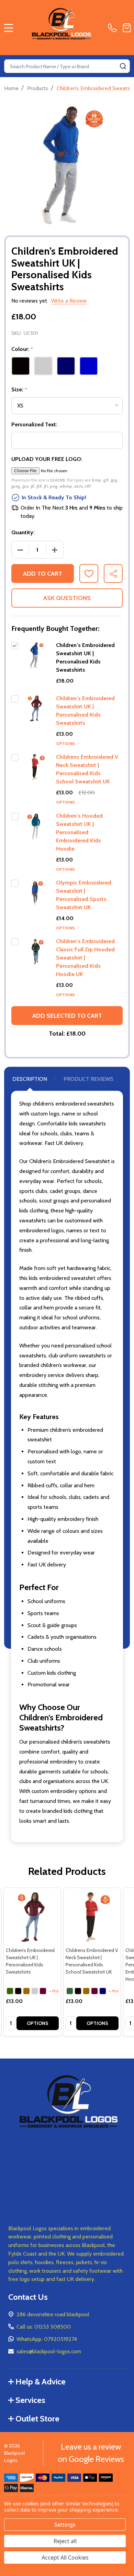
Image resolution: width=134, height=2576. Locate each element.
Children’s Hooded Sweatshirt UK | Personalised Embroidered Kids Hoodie (79, 832)
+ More (55, 1991)
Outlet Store (37, 2419)
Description (30, 1079)
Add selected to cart (67, 1016)
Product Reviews (88, 1079)
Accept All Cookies (65, 2557)
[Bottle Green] (10, 1991)
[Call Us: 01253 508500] (114, 28)
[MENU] (9, 28)
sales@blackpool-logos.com (49, 2351)
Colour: (22, 349)
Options (66, 743)
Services (30, 2400)
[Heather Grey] (35, 1991)
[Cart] (127, 28)
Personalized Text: (34, 424)
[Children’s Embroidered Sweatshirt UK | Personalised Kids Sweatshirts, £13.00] (32, 1916)
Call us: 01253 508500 (44, 2327)
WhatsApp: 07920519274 (47, 2339)
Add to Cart (43, 574)
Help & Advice (41, 2382)
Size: (19, 390)
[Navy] (103, 1991)
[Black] (18, 1991)
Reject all (65, 2541)
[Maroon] (43, 1991)
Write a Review (69, 301)
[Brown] (26, 1991)
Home (11, 88)
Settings (65, 2525)
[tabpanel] (32, 1962)
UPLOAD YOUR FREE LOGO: (47, 459)
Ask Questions (67, 598)
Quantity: (23, 532)
